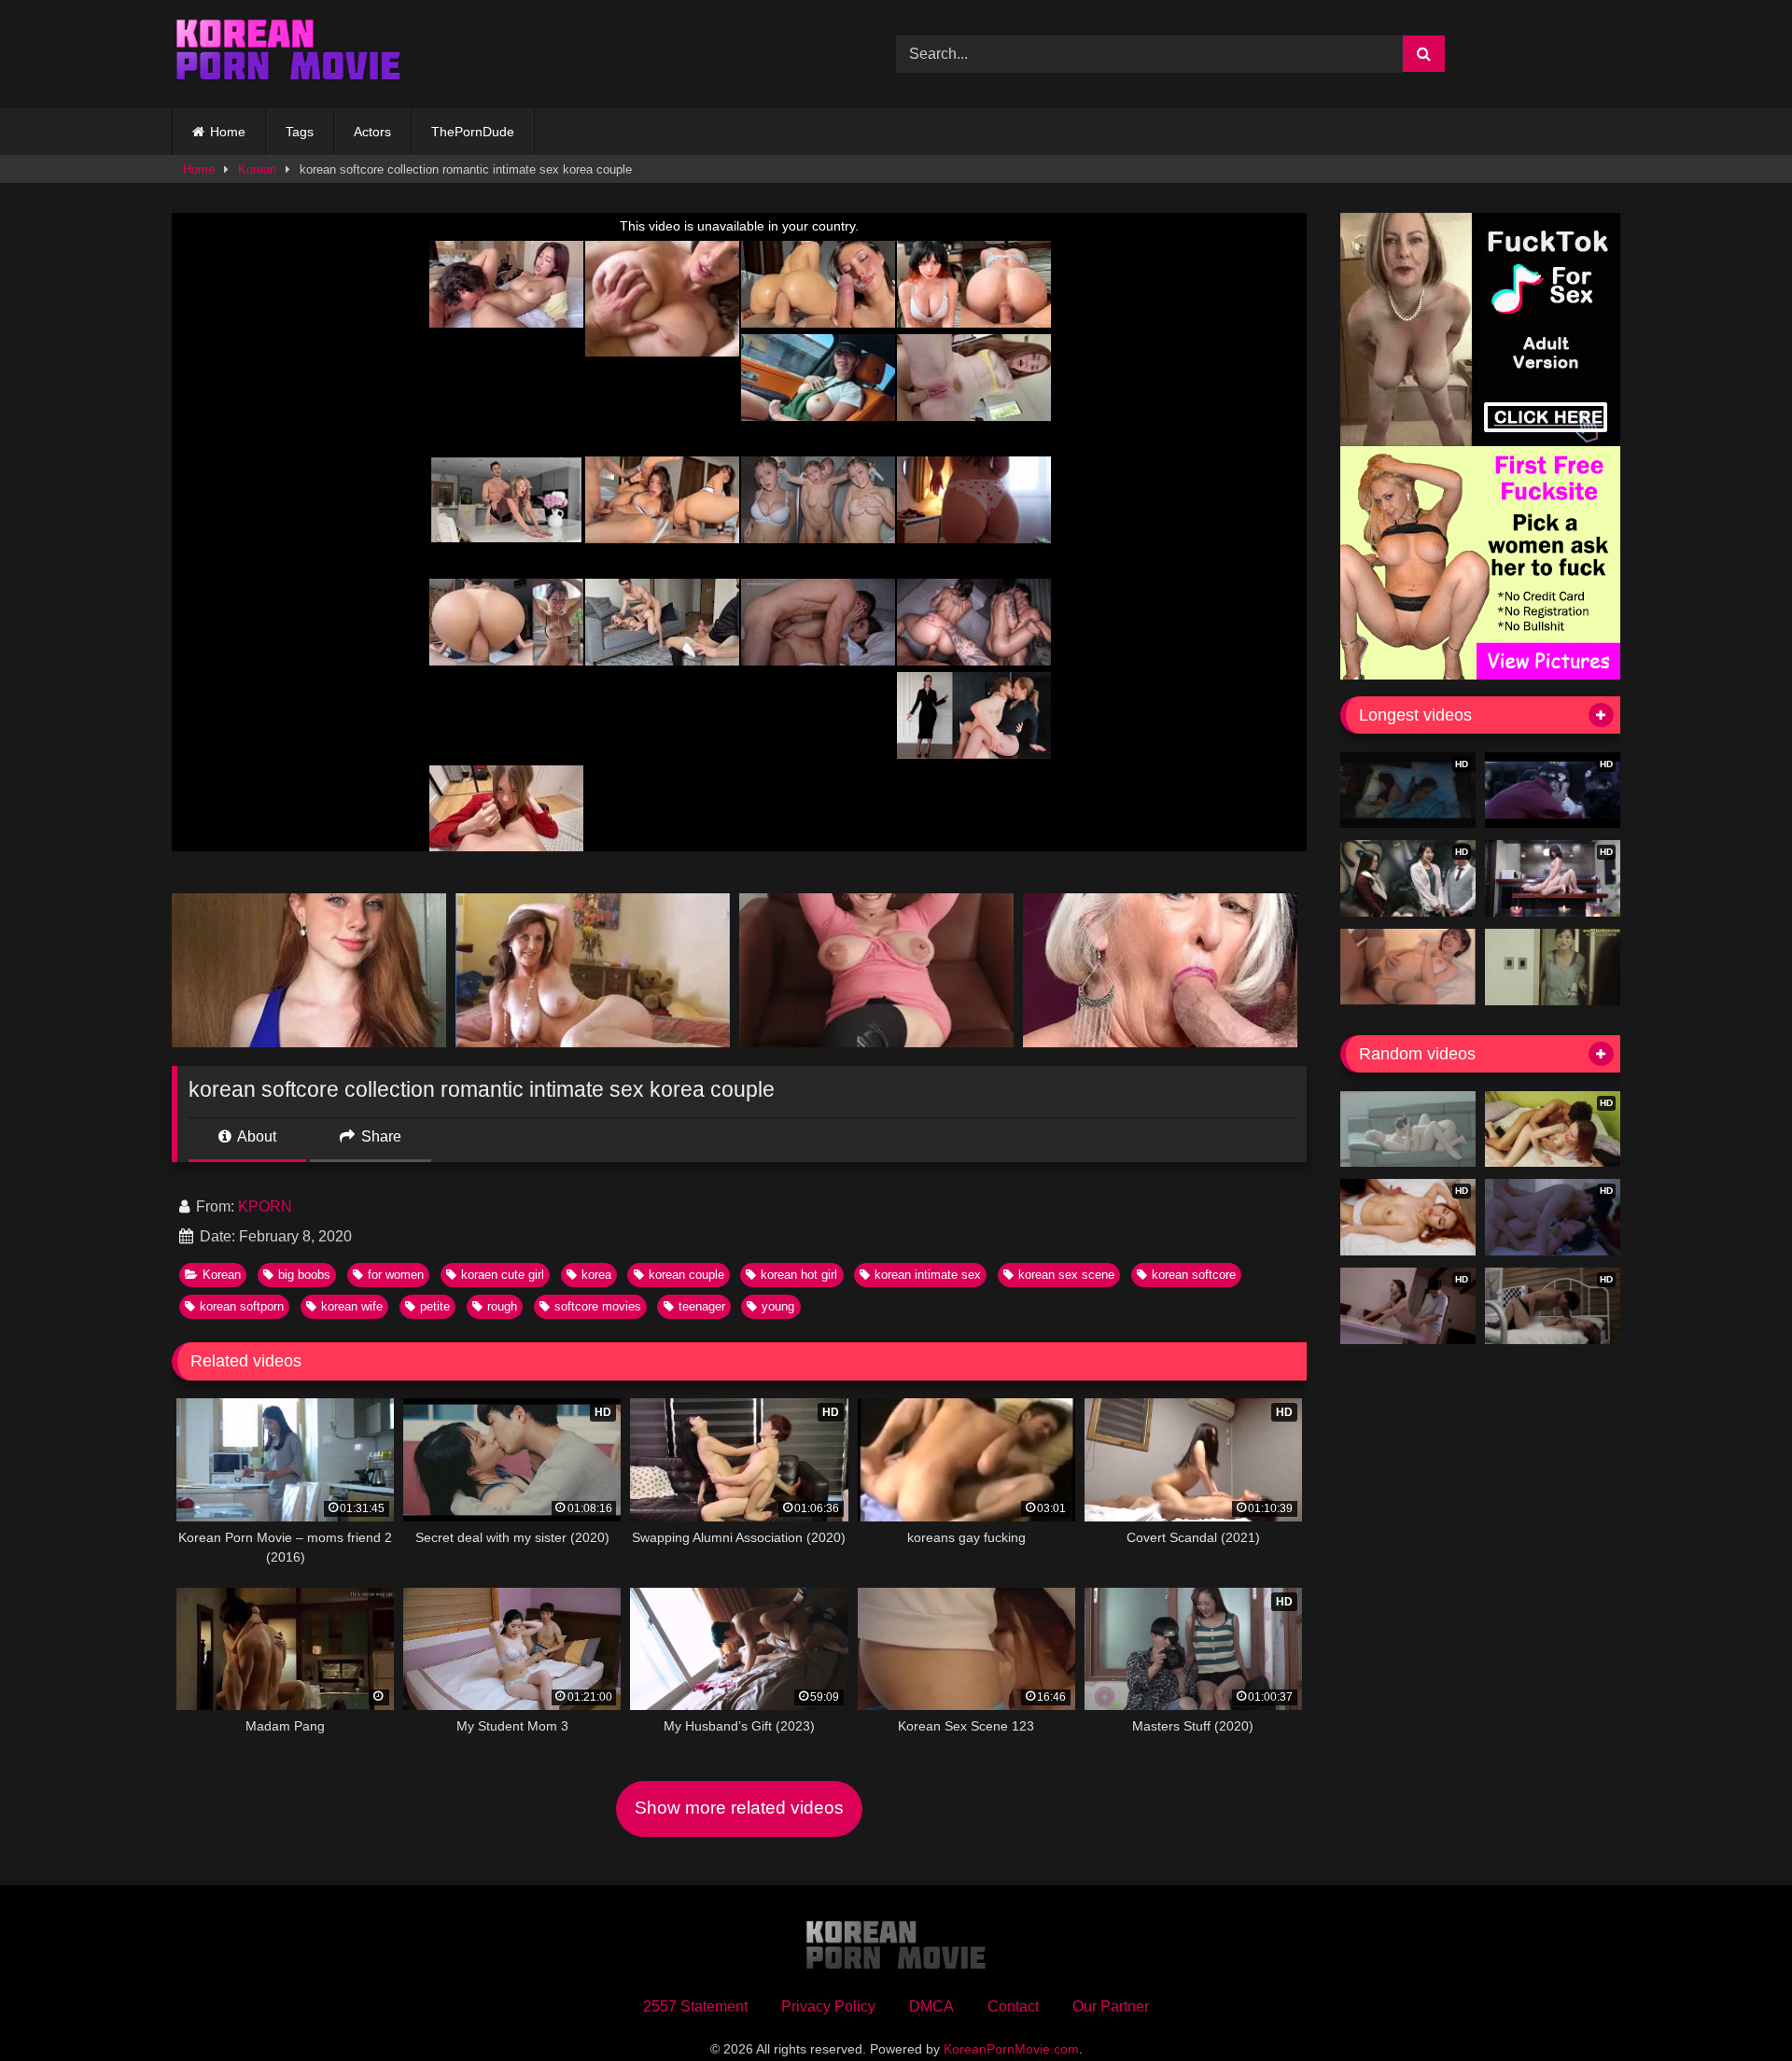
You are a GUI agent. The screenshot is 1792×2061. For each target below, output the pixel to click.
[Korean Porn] (288, 54)
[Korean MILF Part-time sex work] (1553, 967)
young (778, 1306)
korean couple (686, 1275)
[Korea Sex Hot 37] (1408, 967)
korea (596, 1275)
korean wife (352, 1306)
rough (502, 1306)
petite (435, 1306)
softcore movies (598, 1306)
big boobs (304, 1275)
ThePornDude (473, 132)
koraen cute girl (503, 1275)
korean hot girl (799, 1275)
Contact (1013, 2006)
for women (396, 1275)
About (255, 1136)
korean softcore (1194, 1275)
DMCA (931, 2006)
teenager (702, 1306)
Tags (300, 132)
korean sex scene (1066, 1275)
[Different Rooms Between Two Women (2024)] (1408, 1129)
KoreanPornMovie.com (1011, 2049)
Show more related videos (739, 1808)
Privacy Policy (828, 2006)
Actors (372, 132)
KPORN (265, 1206)
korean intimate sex (928, 1275)
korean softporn (242, 1306)
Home (228, 132)
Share (379, 1136)
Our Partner (1111, 2006)
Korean (257, 169)
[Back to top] (1734, 2005)
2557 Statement (695, 2006)
